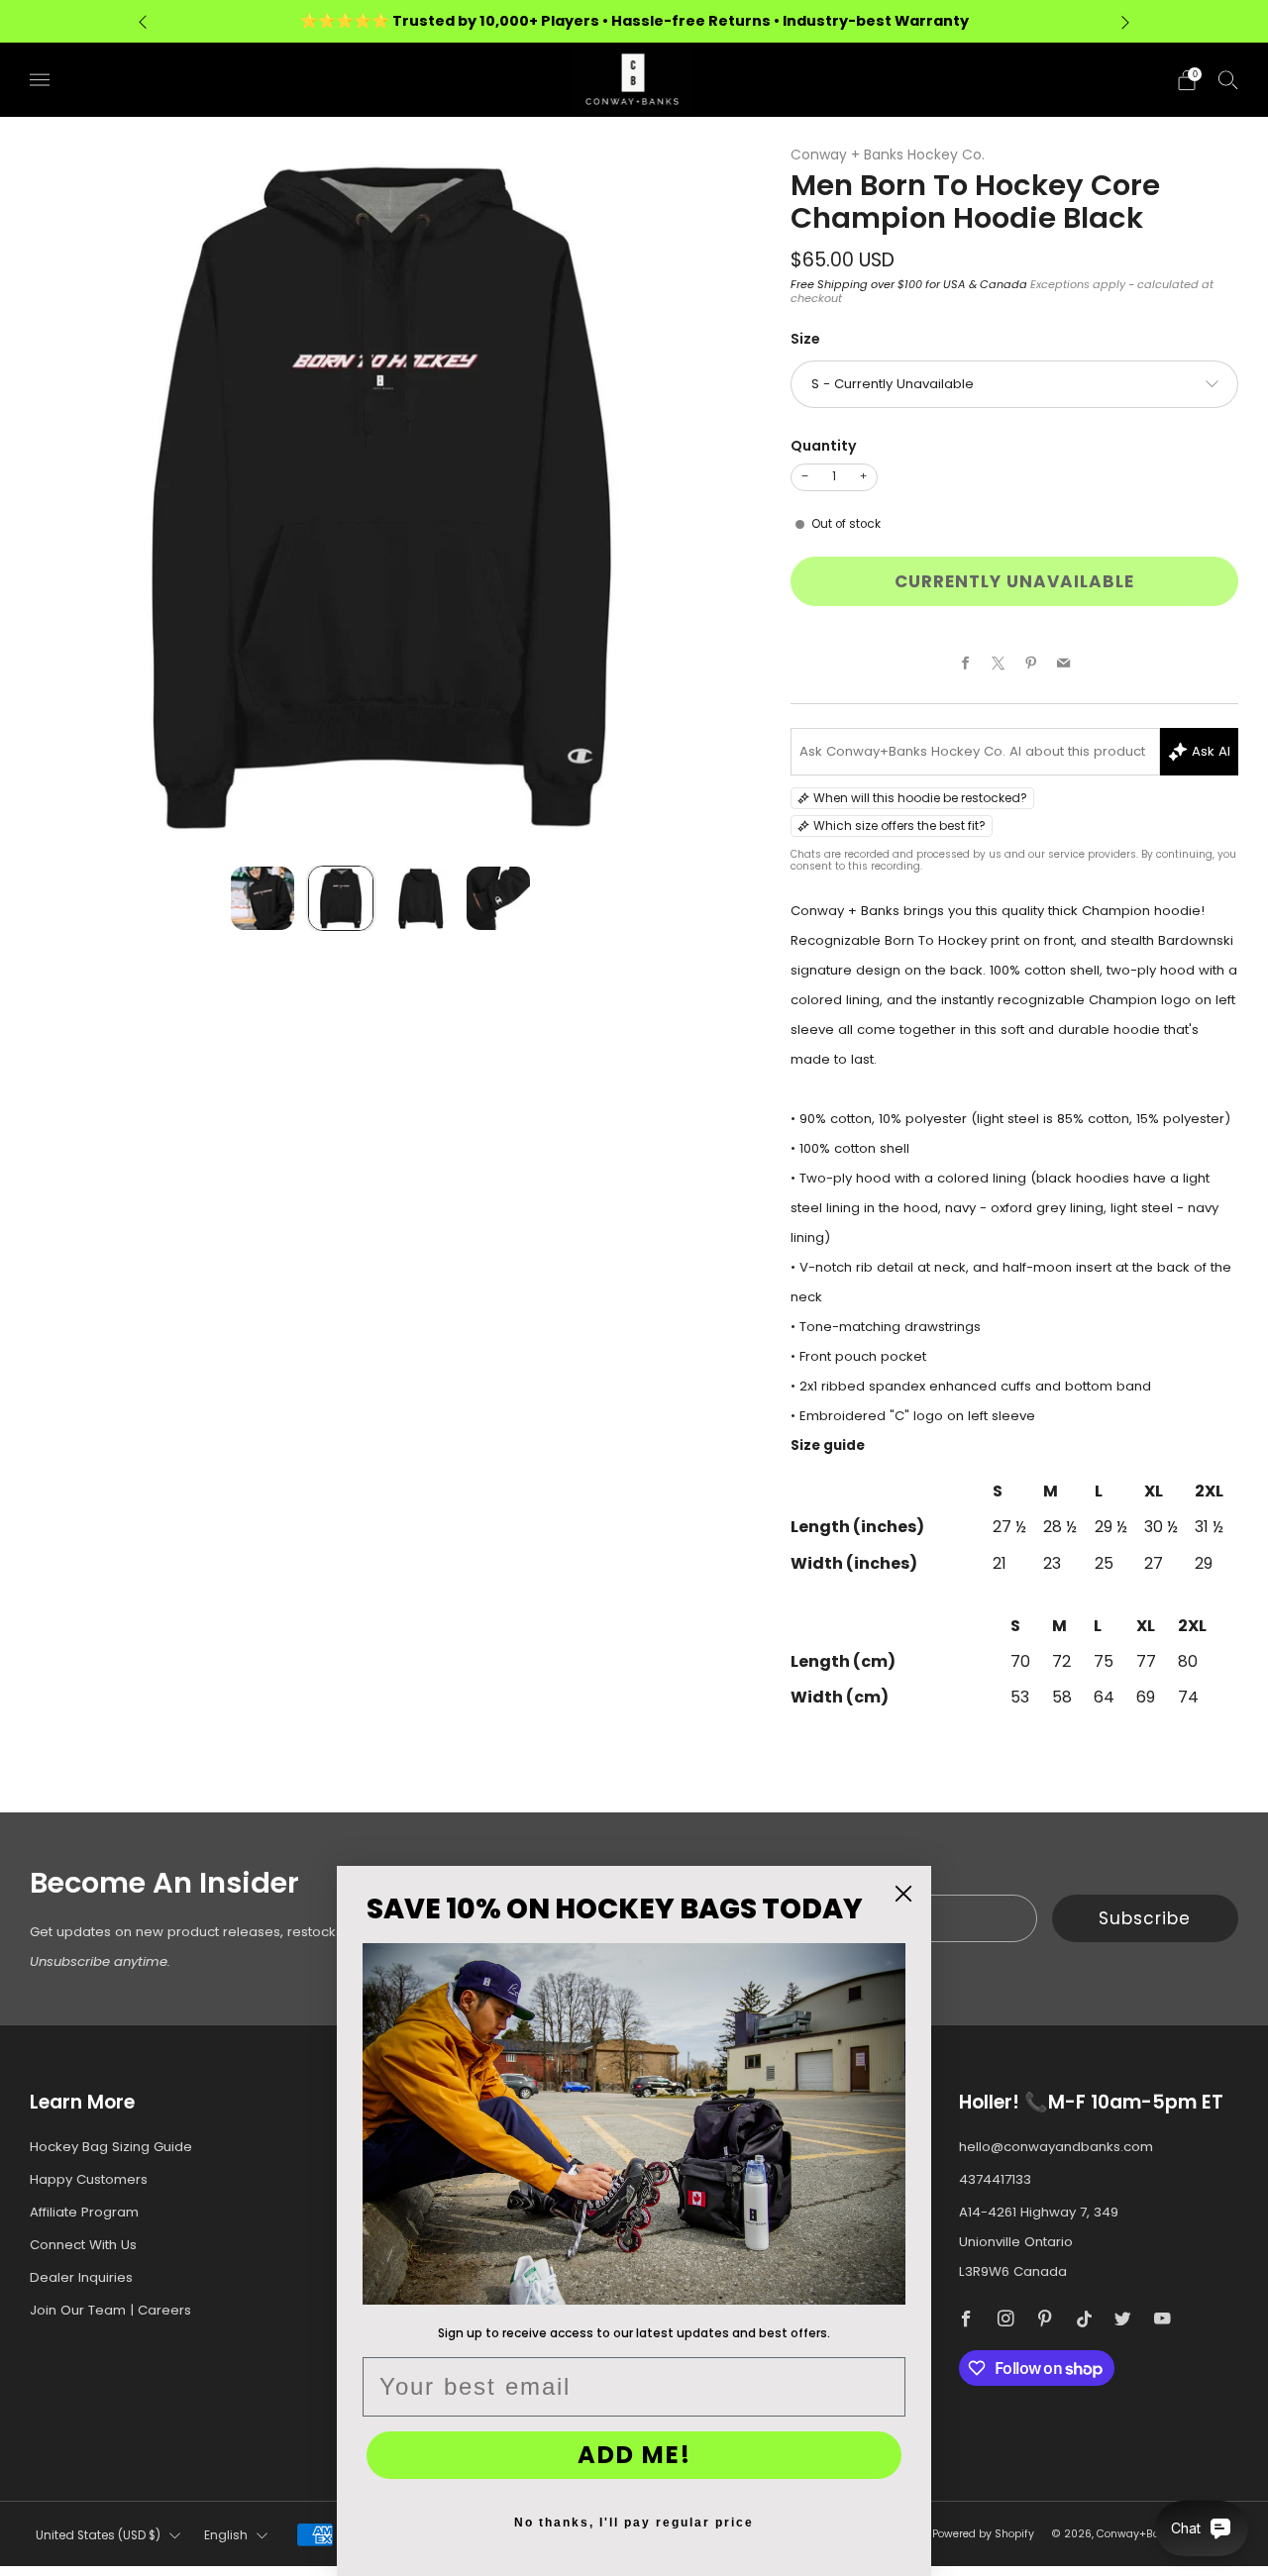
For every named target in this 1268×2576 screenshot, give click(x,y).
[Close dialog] (903, 1894)
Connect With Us (83, 2245)
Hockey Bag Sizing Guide (111, 2147)
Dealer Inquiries (81, 2277)
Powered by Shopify (983, 2534)
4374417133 (995, 2179)
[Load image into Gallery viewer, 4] (498, 898)
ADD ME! (634, 2455)
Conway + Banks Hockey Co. (888, 155)
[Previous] (143, 21)
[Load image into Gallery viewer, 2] (341, 898)
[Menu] (40, 80)
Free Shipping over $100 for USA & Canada (909, 284)
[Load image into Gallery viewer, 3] (420, 898)
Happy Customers (89, 2179)
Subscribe (1145, 1918)
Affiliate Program (84, 2212)
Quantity (824, 446)
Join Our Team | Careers (110, 2310)
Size (805, 339)
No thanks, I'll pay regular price (634, 2523)
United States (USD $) (98, 2535)
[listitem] (634, 21)
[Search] (1228, 79)
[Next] (1125, 21)
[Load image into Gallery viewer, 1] (263, 898)
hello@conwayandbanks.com (1056, 2147)
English (226, 2535)
